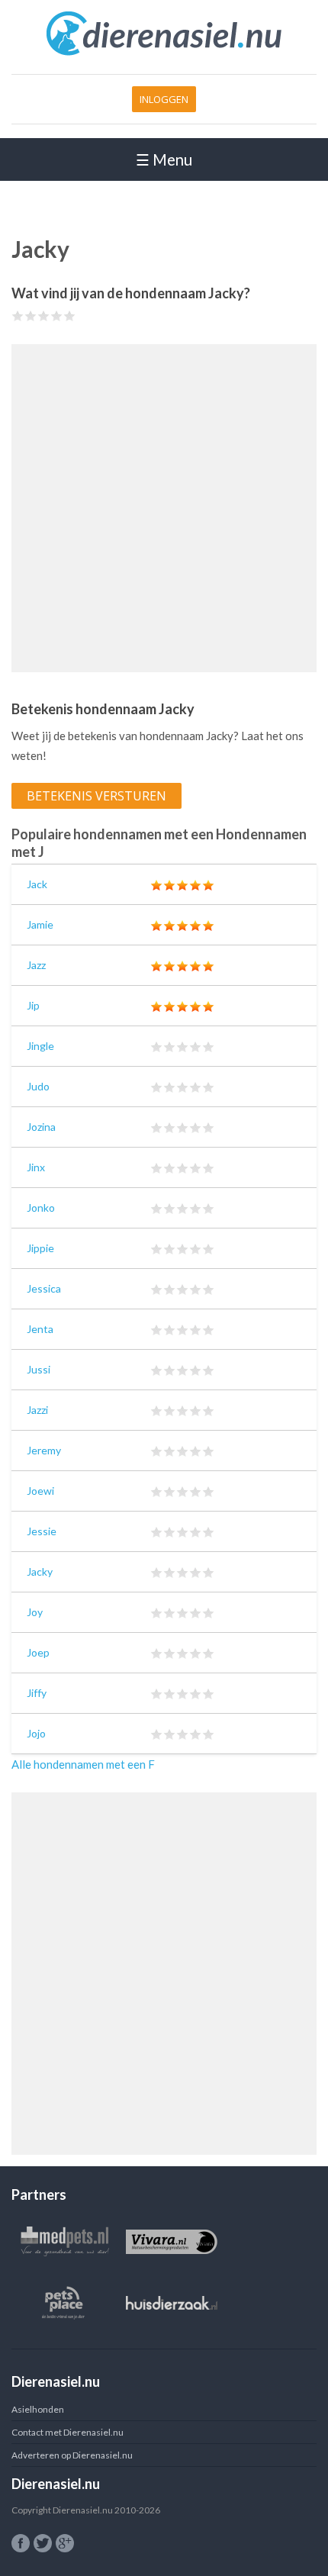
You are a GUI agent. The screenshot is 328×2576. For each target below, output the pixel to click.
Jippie (40, 1248)
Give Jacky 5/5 (70, 316)
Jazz (36, 965)
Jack (37, 884)
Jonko (41, 1207)
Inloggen (164, 99)
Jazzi (37, 1410)
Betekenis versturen (96, 796)
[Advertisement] (164, 508)
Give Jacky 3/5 (44, 316)
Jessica (44, 1288)
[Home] (164, 53)
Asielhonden (38, 2409)
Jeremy (44, 1450)
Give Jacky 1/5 (18, 316)
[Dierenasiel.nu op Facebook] (21, 2543)
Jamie (40, 924)
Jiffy (37, 1693)
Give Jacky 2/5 (31, 316)
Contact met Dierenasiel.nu (68, 2432)
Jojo (36, 1733)
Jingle (40, 1046)
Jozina (41, 1127)
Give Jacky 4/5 (57, 316)
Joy (35, 1612)
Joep (38, 1652)
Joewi (40, 1491)
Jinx (36, 1167)
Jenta (40, 1329)
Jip (33, 1005)
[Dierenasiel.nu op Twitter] (43, 2543)
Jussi (39, 1369)
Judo (38, 1086)
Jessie (42, 1531)
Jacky (40, 1571)
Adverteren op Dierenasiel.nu (72, 2455)
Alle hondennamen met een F (83, 1764)
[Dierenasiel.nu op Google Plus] (65, 2543)
